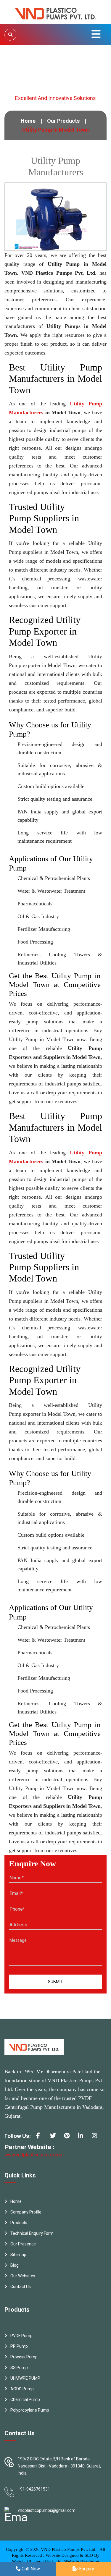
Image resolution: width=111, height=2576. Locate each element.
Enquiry (86, 2569)
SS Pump (19, 2368)
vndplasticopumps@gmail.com (47, 2510)
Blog (15, 2265)
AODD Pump (22, 2389)
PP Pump (19, 2346)
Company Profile (26, 2212)
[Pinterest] (69, 2138)
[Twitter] (55, 2138)
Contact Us (21, 2287)
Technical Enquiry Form (32, 2233)
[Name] (10, 35)
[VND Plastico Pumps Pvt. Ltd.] (56, 12)
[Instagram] (97, 2138)
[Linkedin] (83, 2138)
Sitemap (18, 2255)
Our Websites (23, 2276)
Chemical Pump (25, 2399)
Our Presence (23, 2244)
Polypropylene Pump (30, 2410)
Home (28, 121)
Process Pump (24, 2357)
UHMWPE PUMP (25, 2378)
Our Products (63, 121)
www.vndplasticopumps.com (34, 2155)
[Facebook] (41, 2138)
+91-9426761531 (34, 2489)
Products (19, 2223)
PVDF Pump (21, 2336)
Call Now (30, 2569)
